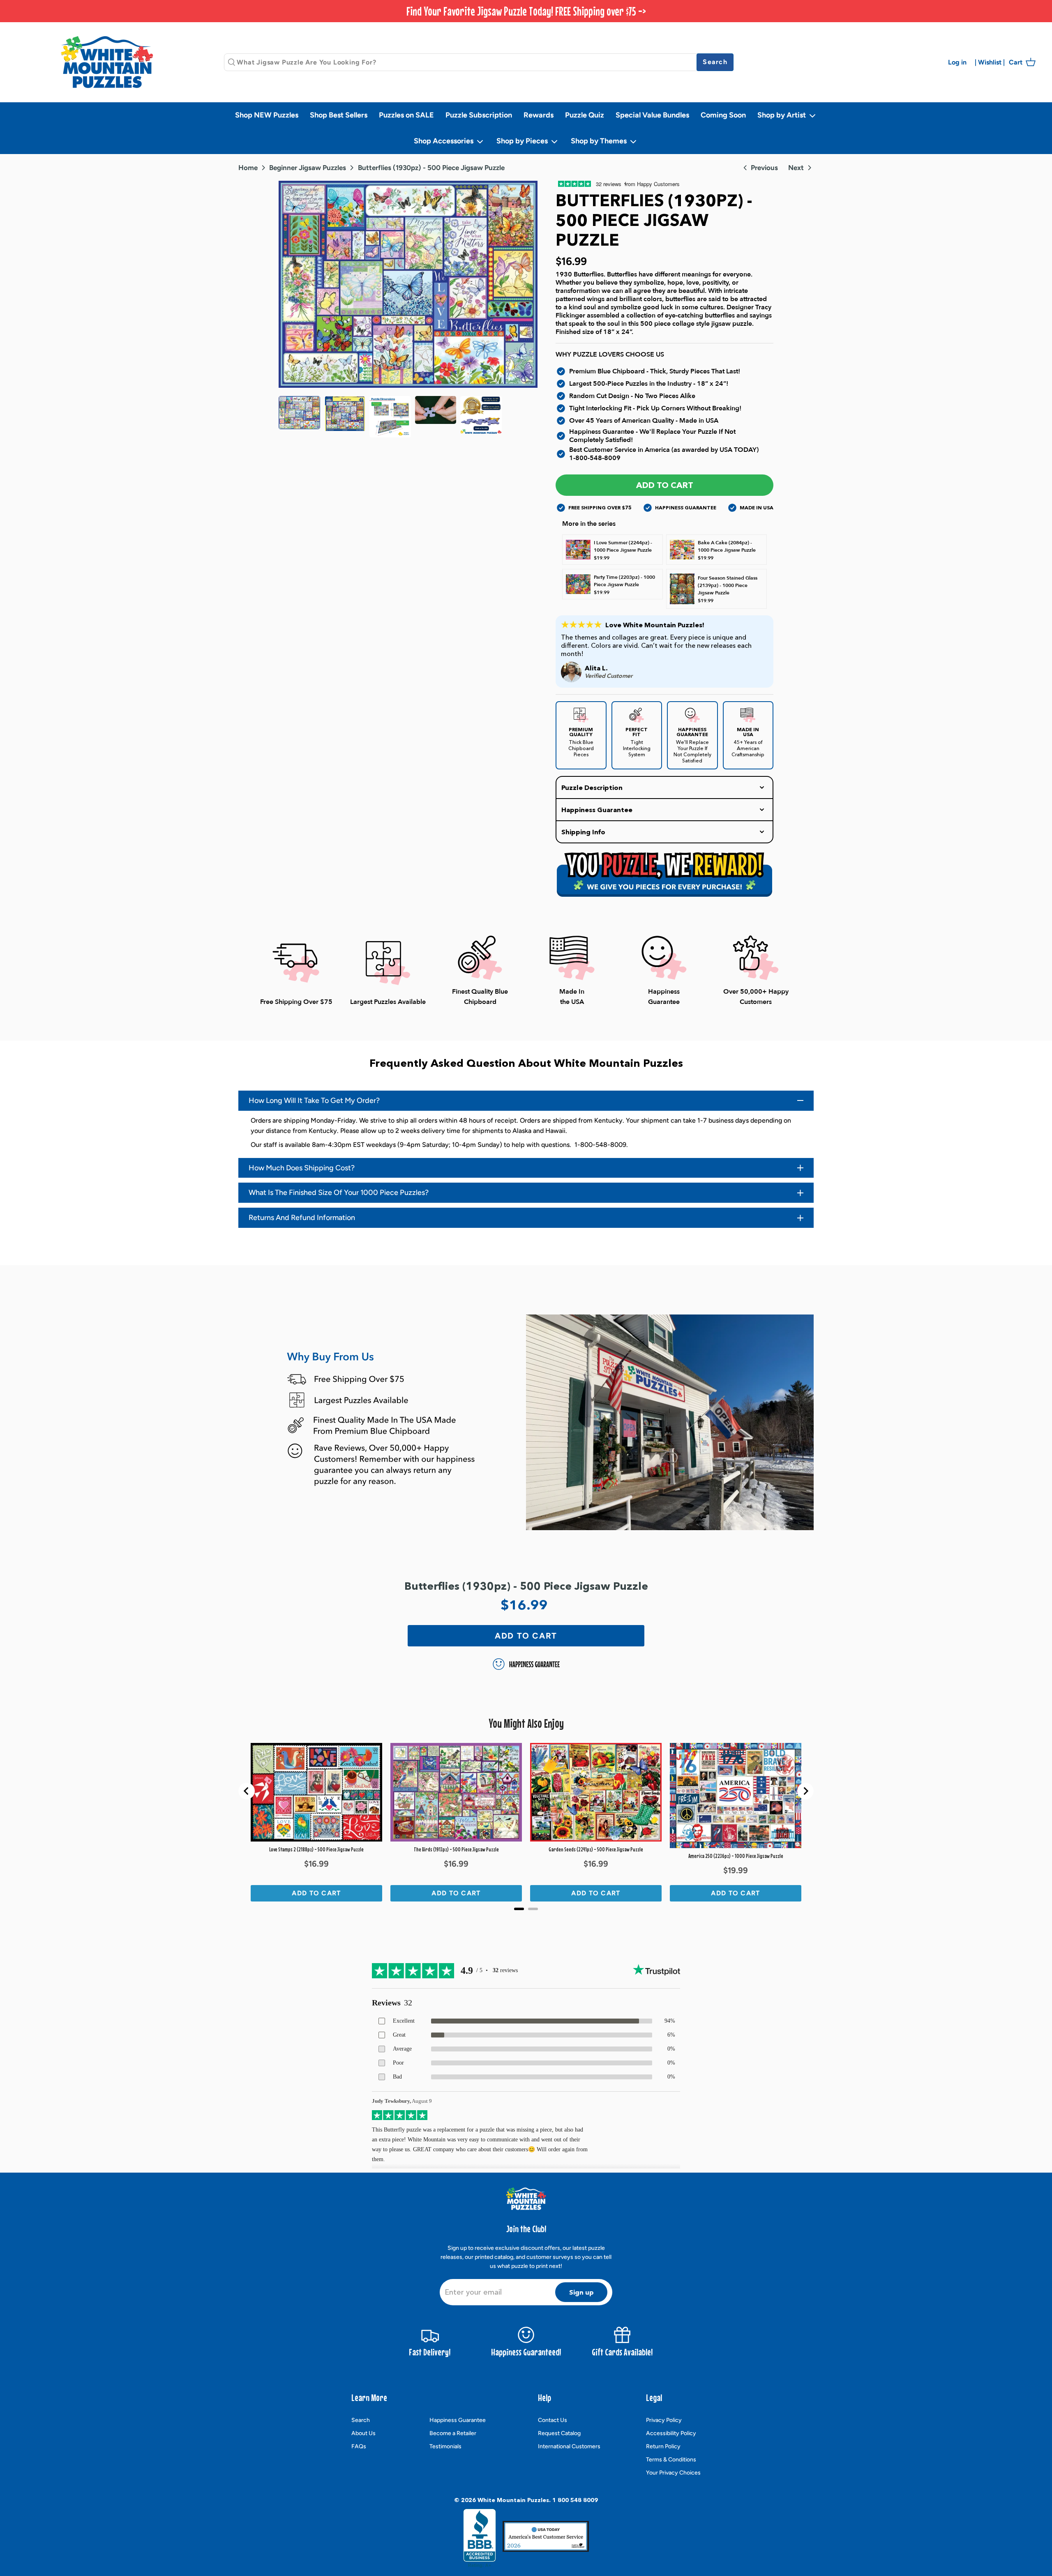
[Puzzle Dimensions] (390, 417)
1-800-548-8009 (595, 458)
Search (361, 2420)
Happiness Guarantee (458, 2420)
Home (248, 168)
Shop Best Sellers (339, 115)
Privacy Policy (664, 2420)
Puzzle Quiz (585, 115)
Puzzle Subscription (479, 115)
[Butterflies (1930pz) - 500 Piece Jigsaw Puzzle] (299, 417)
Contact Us (553, 2420)
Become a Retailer (453, 2433)
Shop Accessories (444, 141)
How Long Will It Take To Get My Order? (314, 1100)
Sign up (581, 2292)
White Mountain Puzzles (513, 2500)
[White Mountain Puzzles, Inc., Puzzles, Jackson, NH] (480, 2538)
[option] (408, 284)
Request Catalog (559, 2433)
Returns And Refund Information (302, 1218)
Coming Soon (723, 115)
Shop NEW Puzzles (267, 115)
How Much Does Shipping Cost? (302, 1168)
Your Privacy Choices (673, 2473)
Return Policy (663, 2446)
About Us (363, 2433)
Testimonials (445, 2446)
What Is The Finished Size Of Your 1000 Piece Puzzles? (339, 1192)
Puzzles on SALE (406, 115)
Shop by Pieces (523, 141)
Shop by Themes (600, 141)
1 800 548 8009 (575, 2500)
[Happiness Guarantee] (481, 417)
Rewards (539, 115)
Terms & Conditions (671, 2460)
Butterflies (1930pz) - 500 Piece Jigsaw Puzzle (431, 168)
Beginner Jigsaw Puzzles (308, 168)
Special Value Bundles (652, 115)
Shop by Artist (782, 115)
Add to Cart (665, 485)
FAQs (359, 2446)
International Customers (569, 2446)
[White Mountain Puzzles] (107, 62)
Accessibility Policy (671, 2433)
